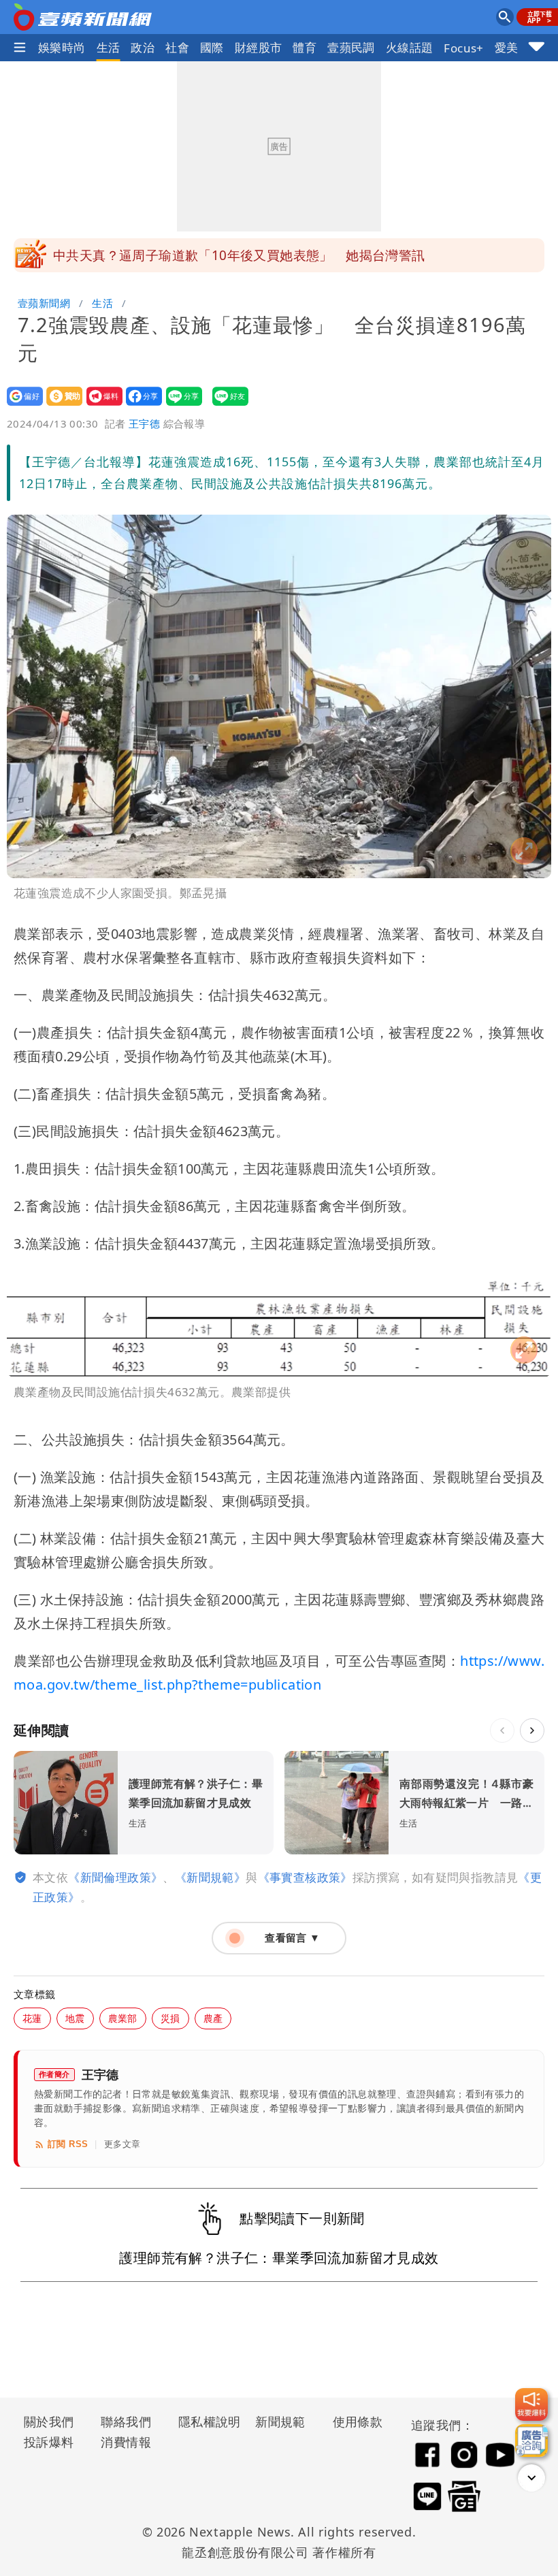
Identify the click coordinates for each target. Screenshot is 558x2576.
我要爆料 (100, 405)
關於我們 (49, 2421)
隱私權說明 (205, 2421)
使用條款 (358, 2421)
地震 (75, 2018)
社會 (177, 47)
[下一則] (532, 1730)
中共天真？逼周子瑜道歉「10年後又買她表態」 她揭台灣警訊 (239, 255)
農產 (213, 2018)
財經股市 (259, 47)
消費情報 (126, 2442)
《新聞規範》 (210, 1877)
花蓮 (32, 2018)
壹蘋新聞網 (44, 303)
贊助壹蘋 (60, 405)
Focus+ (463, 48)
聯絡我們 (126, 2421)
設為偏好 (21, 405)
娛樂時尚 (62, 47)
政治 (143, 47)
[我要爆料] (531, 2404)
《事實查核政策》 (305, 1877)
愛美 (507, 47)
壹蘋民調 (351, 47)
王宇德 (144, 423)
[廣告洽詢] (531, 2441)
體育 (305, 47)
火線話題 (410, 47)
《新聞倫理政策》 (115, 1877)
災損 (170, 2018)
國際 (212, 47)
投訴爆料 (49, 2442)
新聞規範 (280, 2421)
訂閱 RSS (68, 2144)
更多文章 (122, 2144)
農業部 (123, 2018)
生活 (109, 47)
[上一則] (502, 1730)
